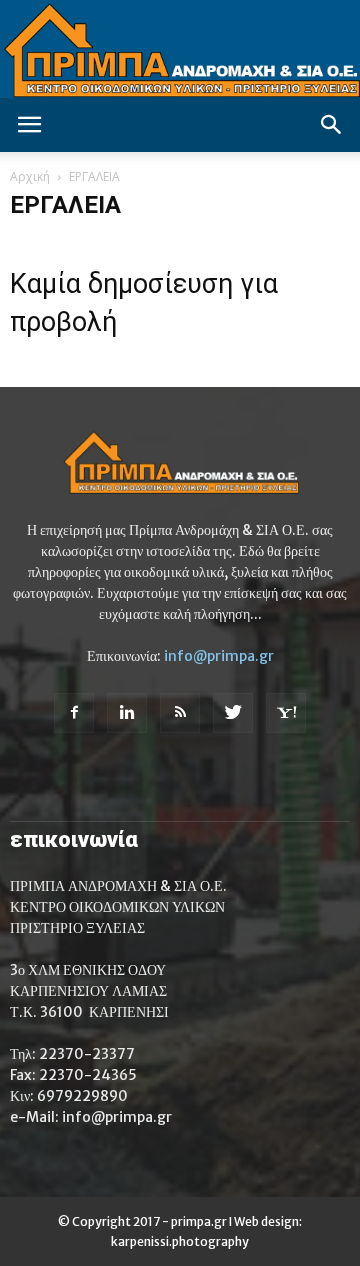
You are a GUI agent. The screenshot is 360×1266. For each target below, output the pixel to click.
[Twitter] (233, 713)
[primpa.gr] (180, 49)
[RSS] (180, 713)
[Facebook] (74, 713)
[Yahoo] (286, 713)
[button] (332, 125)
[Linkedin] (127, 713)
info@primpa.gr (219, 656)
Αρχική (30, 176)
